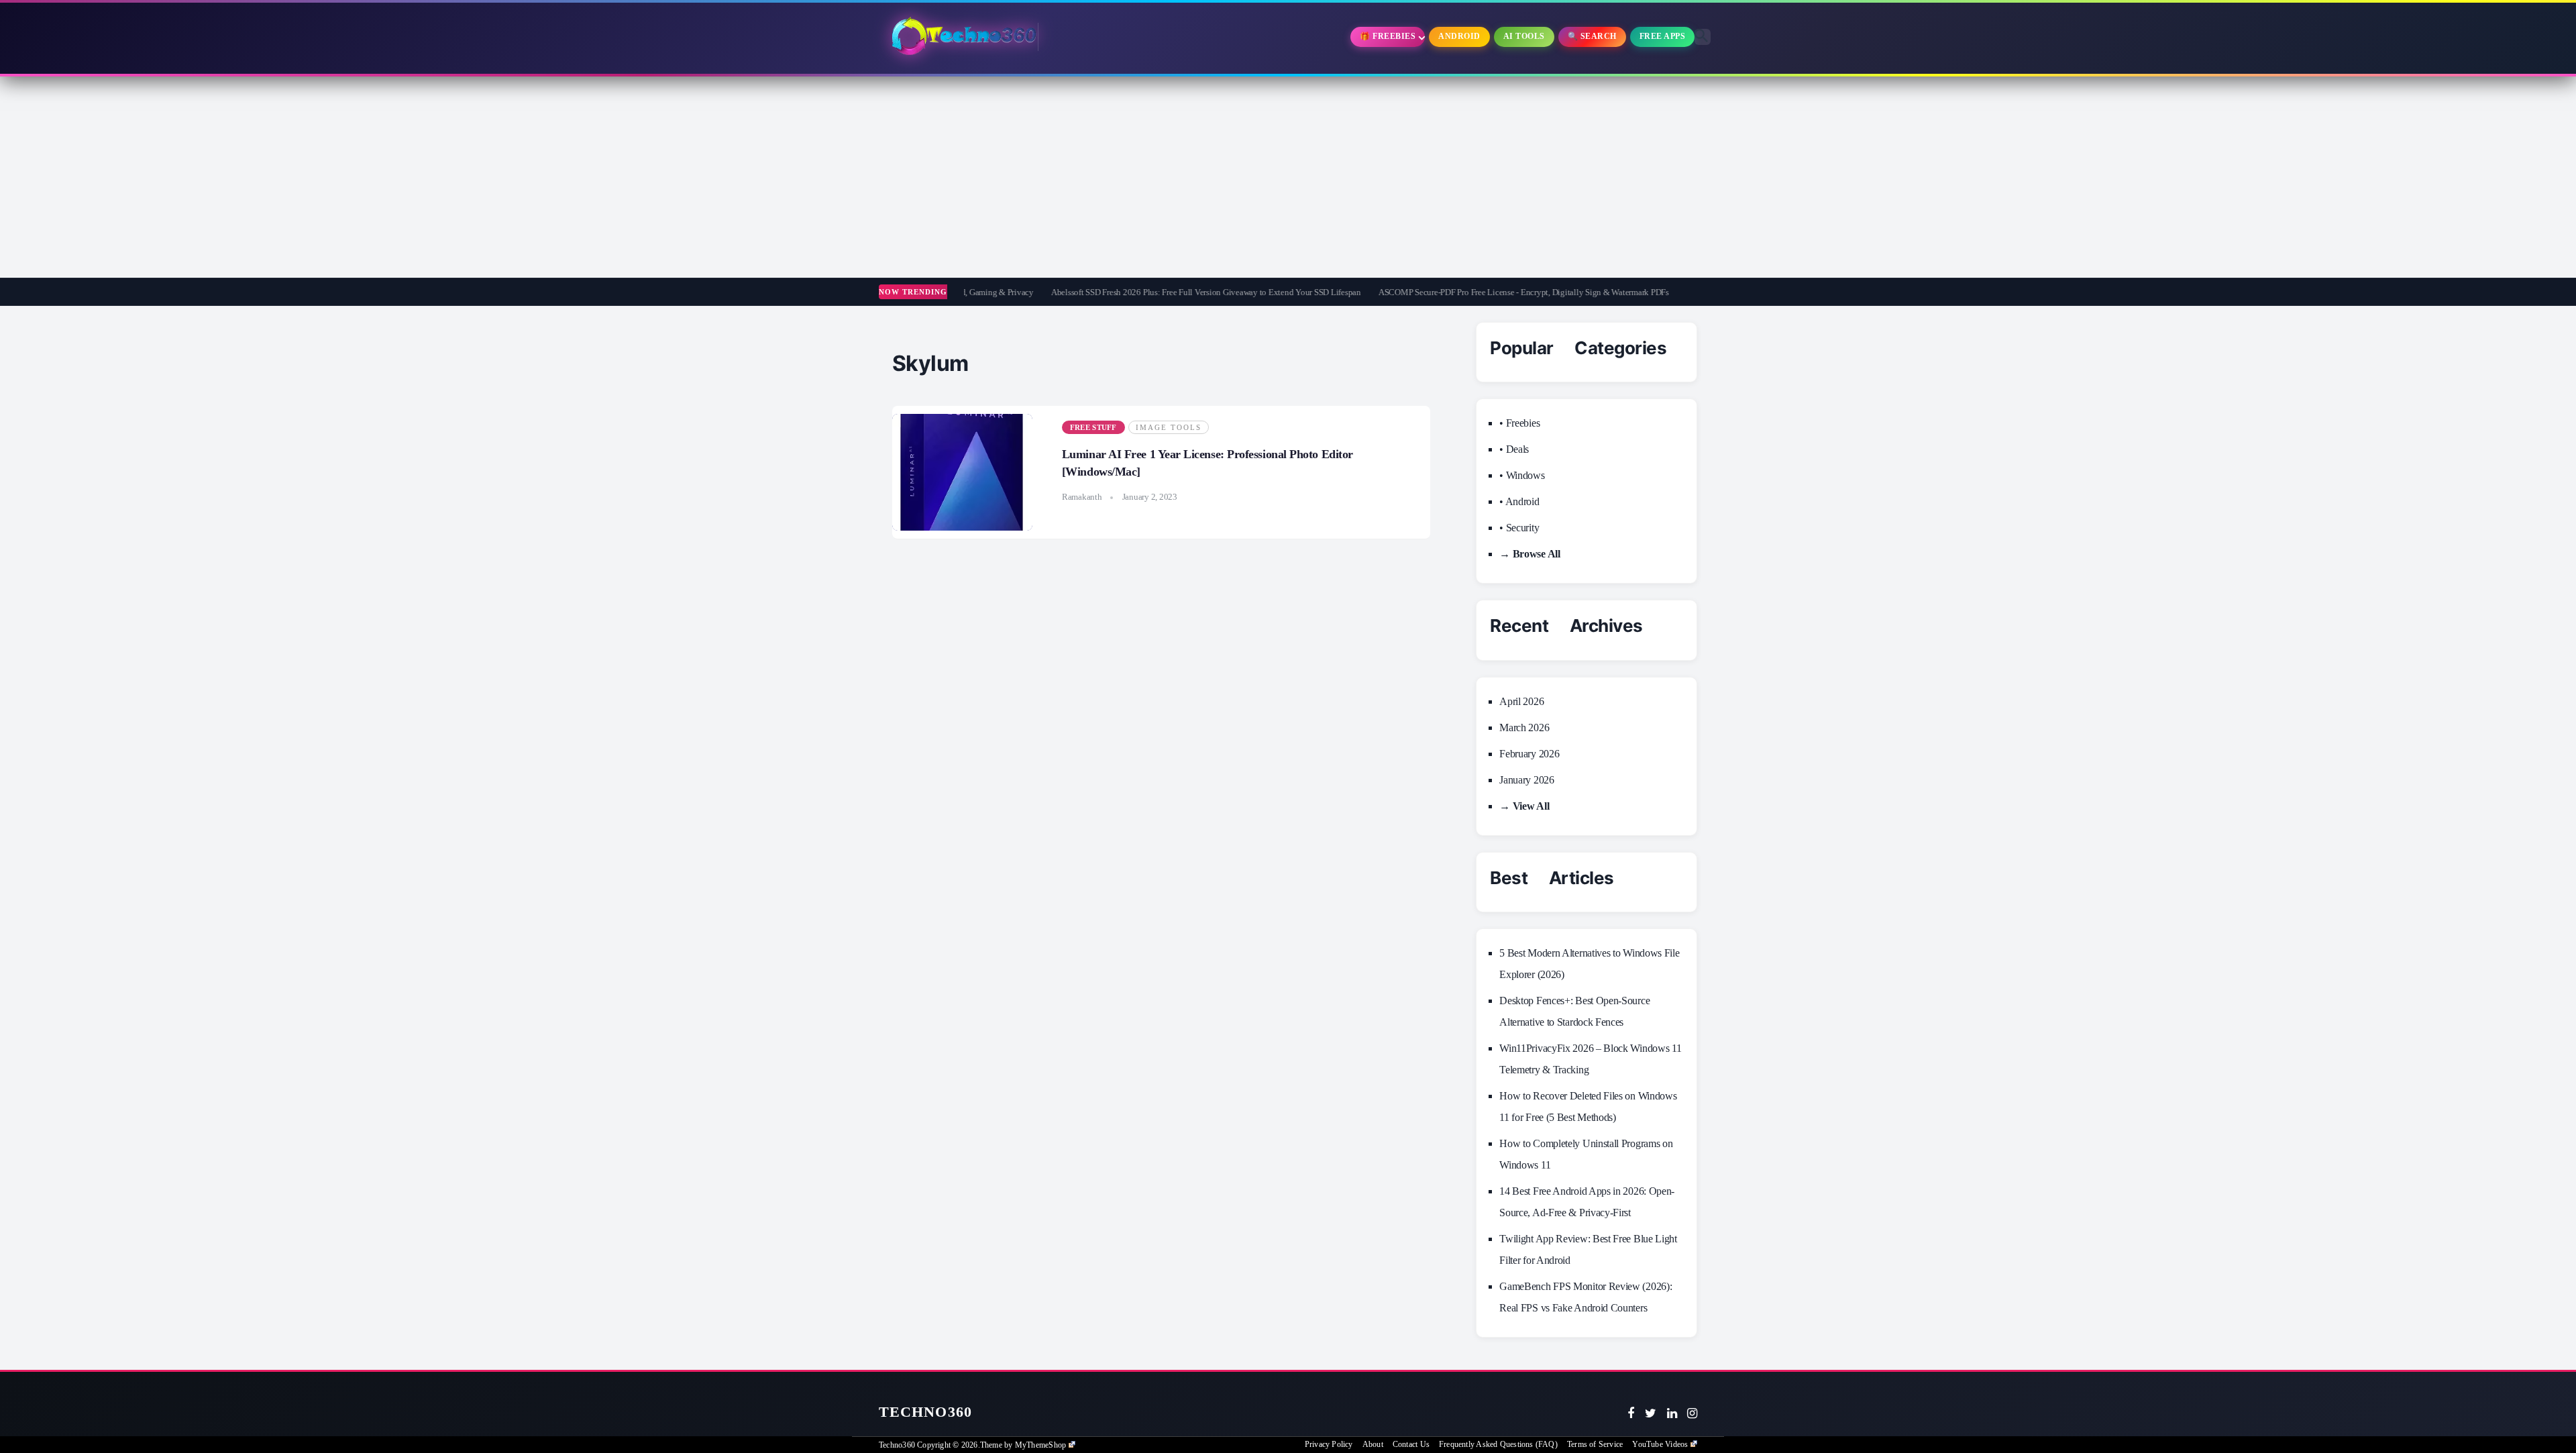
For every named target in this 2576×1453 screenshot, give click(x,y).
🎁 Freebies (1388, 36)
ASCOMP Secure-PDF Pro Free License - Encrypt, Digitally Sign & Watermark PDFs (1449, 292)
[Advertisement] (1288, 177)
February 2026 (1529, 754)
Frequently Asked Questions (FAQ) (1498, 1444)
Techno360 (925, 1412)
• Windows (1522, 475)
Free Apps (1663, 36)
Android (1459, 36)
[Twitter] (1651, 1413)
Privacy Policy (1329, 1444)
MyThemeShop (1040, 1445)
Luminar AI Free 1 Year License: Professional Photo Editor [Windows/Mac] (1207, 463)
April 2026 (1521, 701)
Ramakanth (1082, 497)
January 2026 (1526, 780)
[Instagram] (1692, 1413)
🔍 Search (1592, 36)
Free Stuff (1093, 427)
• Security (1519, 528)
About (1373, 1444)
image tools (1169, 427)
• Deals (1514, 449)
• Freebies (1519, 423)
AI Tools (1524, 36)
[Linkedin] (1672, 1413)
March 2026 (1524, 728)
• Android (1519, 501)
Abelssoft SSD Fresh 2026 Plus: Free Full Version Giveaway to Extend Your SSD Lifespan (1132, 292)
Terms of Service (1595, 1444)
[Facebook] (1631, 1413)
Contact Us (1411, 1444)
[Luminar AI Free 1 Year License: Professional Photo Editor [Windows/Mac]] (962, 472)
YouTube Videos (1660, 1444)
